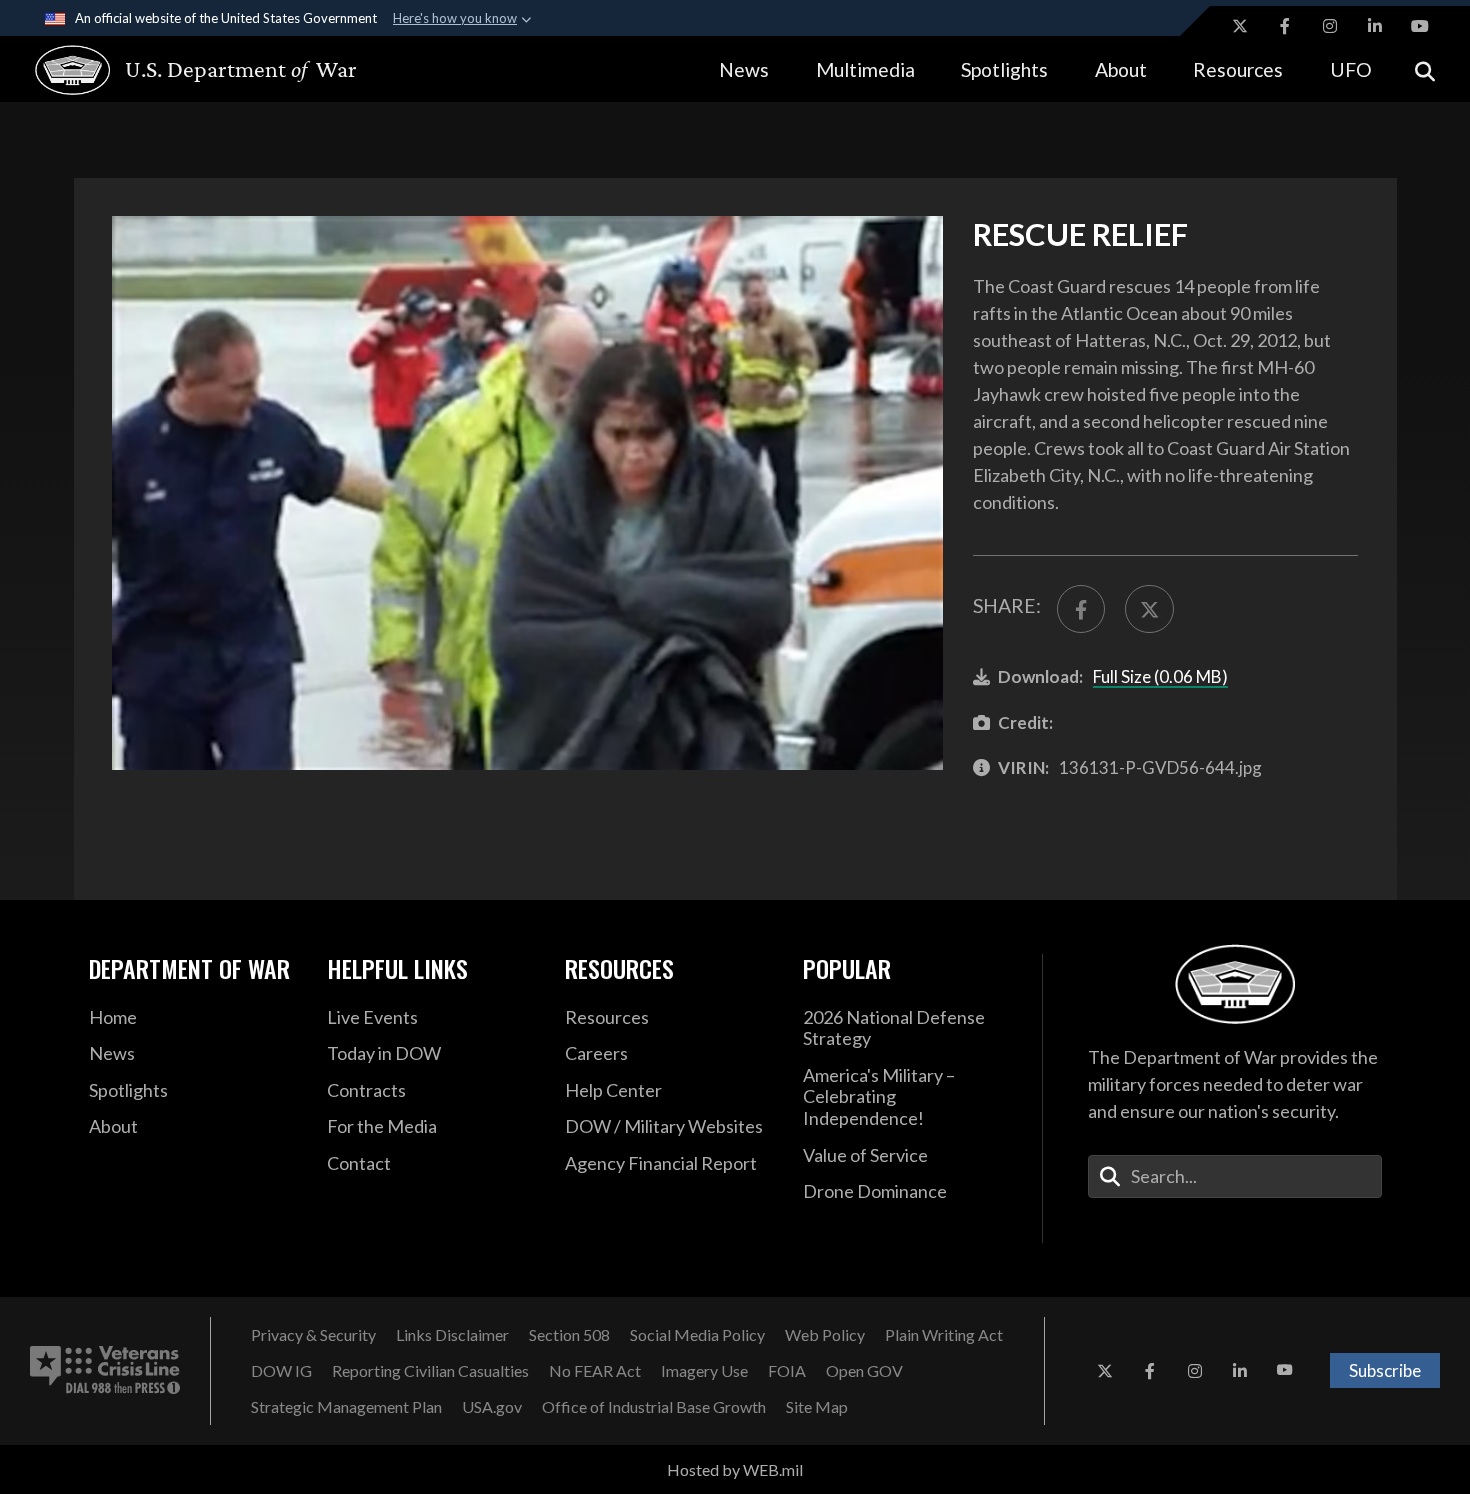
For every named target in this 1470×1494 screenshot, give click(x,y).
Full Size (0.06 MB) (1160, 676)
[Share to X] (1149, 609)
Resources (1238, 69)
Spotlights (1004, 69)
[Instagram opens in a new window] (1330, 26)
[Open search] (1425, 69)
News (744, 69)
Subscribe (1385, 1370)
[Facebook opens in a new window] (1285, 26)
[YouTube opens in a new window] (1420, 26)
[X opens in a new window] (1240, 26)
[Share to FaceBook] (1081, 609)
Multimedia (865, 69)
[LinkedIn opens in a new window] (1375, 26)
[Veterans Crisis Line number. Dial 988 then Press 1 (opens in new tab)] (105, 1371)
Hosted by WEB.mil (735, 1469)
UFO (1351, 69)
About (1121, 69)
